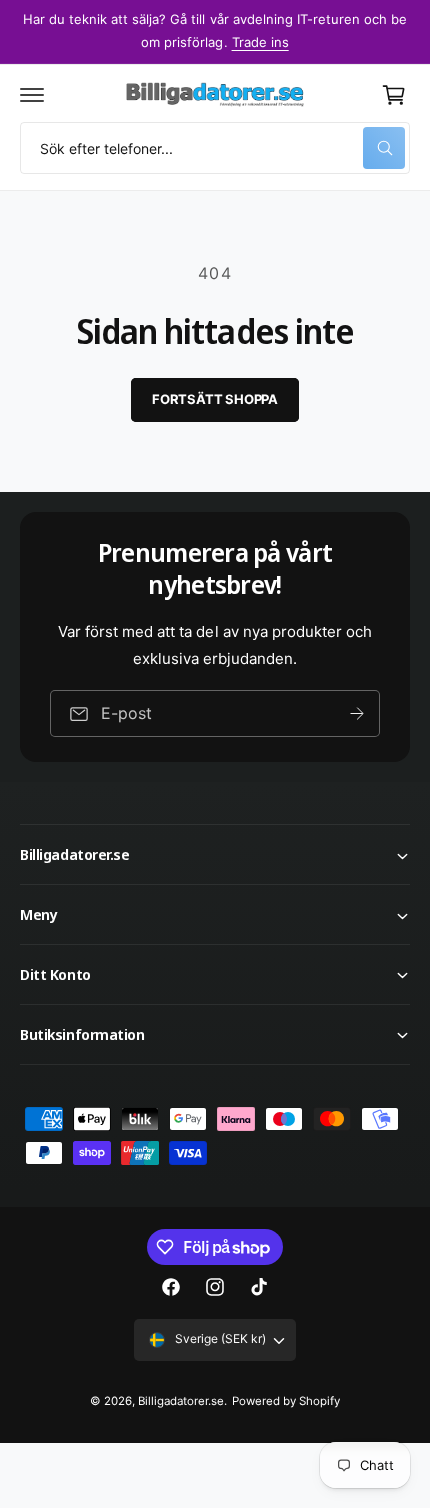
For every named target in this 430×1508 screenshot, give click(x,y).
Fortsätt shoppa (215, 399)
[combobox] (215, 148)
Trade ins (260, 42)
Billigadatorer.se (181, 1401)
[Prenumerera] (357, 713)
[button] (32, 95)
